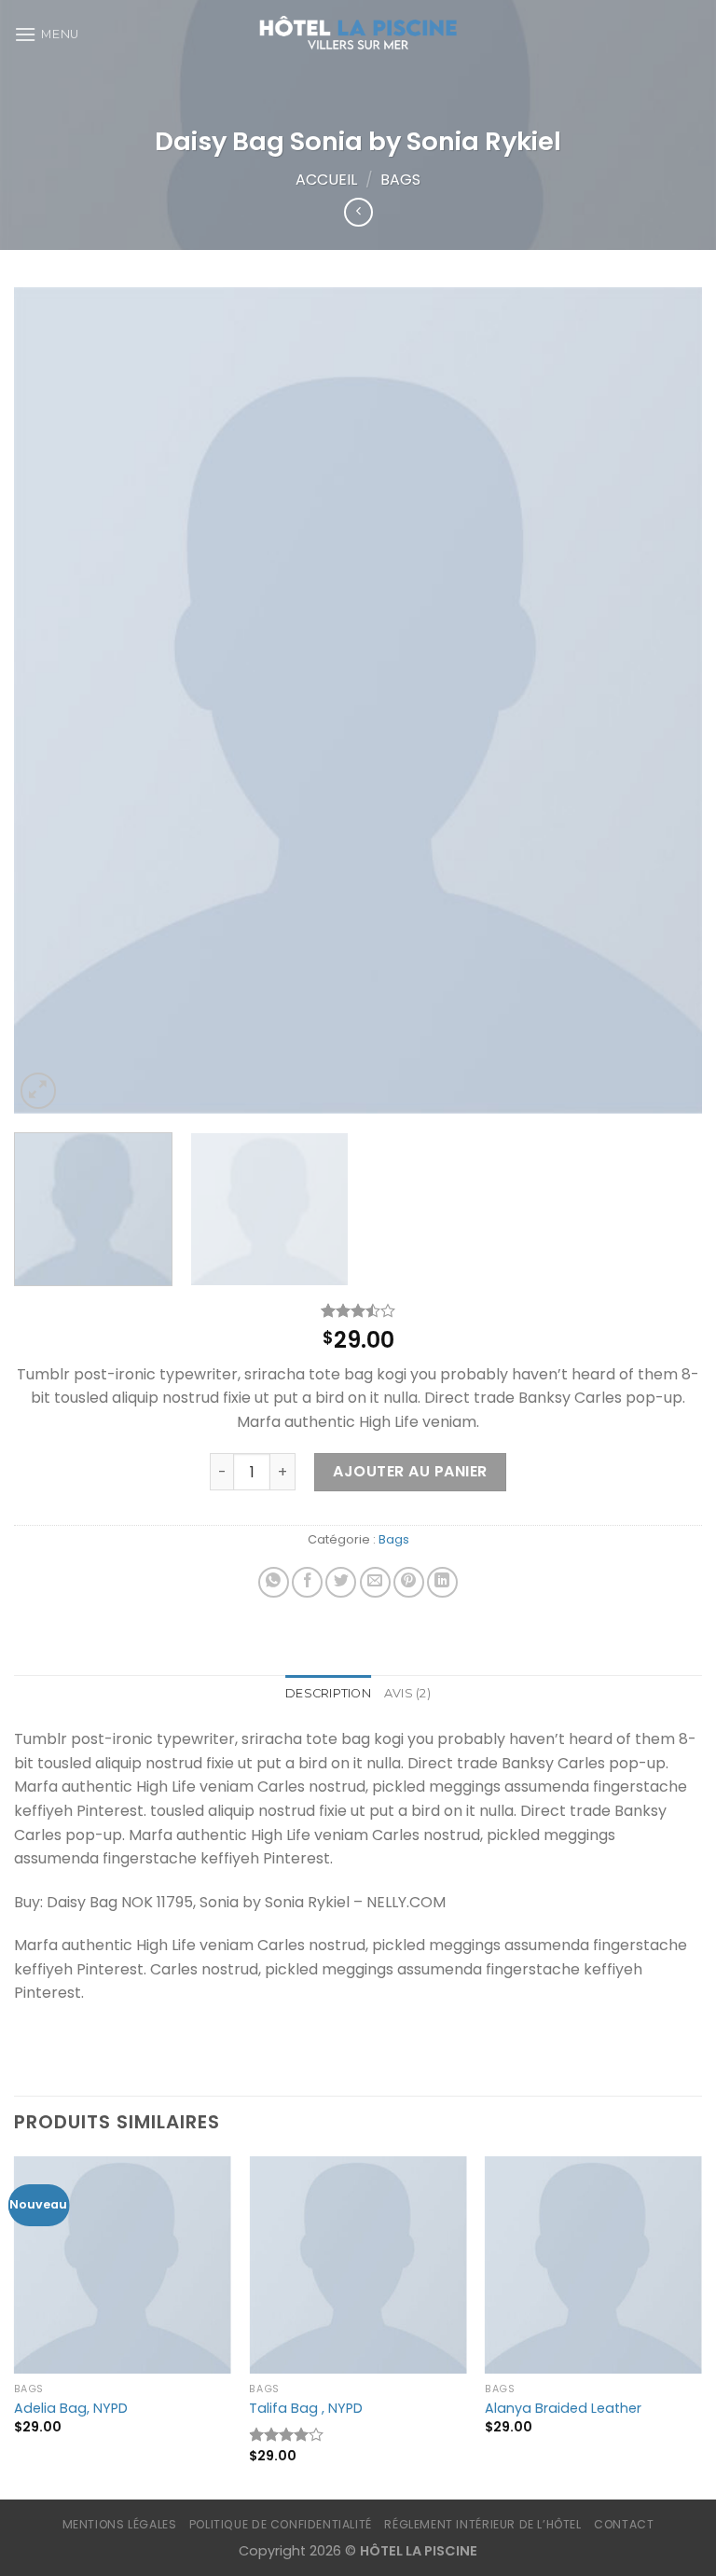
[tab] (328, 1694)
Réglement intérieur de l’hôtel (482, 2524)
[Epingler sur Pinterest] (409, 1582)
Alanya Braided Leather (563, 2409)
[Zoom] (39, 1091)
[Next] (665, 700)
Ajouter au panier (410, 1471)
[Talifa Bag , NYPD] (358, 2265)
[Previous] (51, 700)
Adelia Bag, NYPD (71, 2409)
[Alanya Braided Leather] (593, 2265)
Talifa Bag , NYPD (306, 2409)
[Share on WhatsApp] (274, 1582)
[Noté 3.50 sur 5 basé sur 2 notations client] (358, 1310)
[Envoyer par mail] (375, 1582)
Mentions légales (120, 2524)
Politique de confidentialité (281, 2524)
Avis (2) (407, 1693)
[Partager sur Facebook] (307, 1582)
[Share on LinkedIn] (442, 1582)
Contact (624, 2524)
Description (328, 1693)
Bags (400, 180)
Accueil (326, 180)
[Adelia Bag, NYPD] (123, 2265)
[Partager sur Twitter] (341, 1582)
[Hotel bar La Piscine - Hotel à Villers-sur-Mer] (358, 35)
